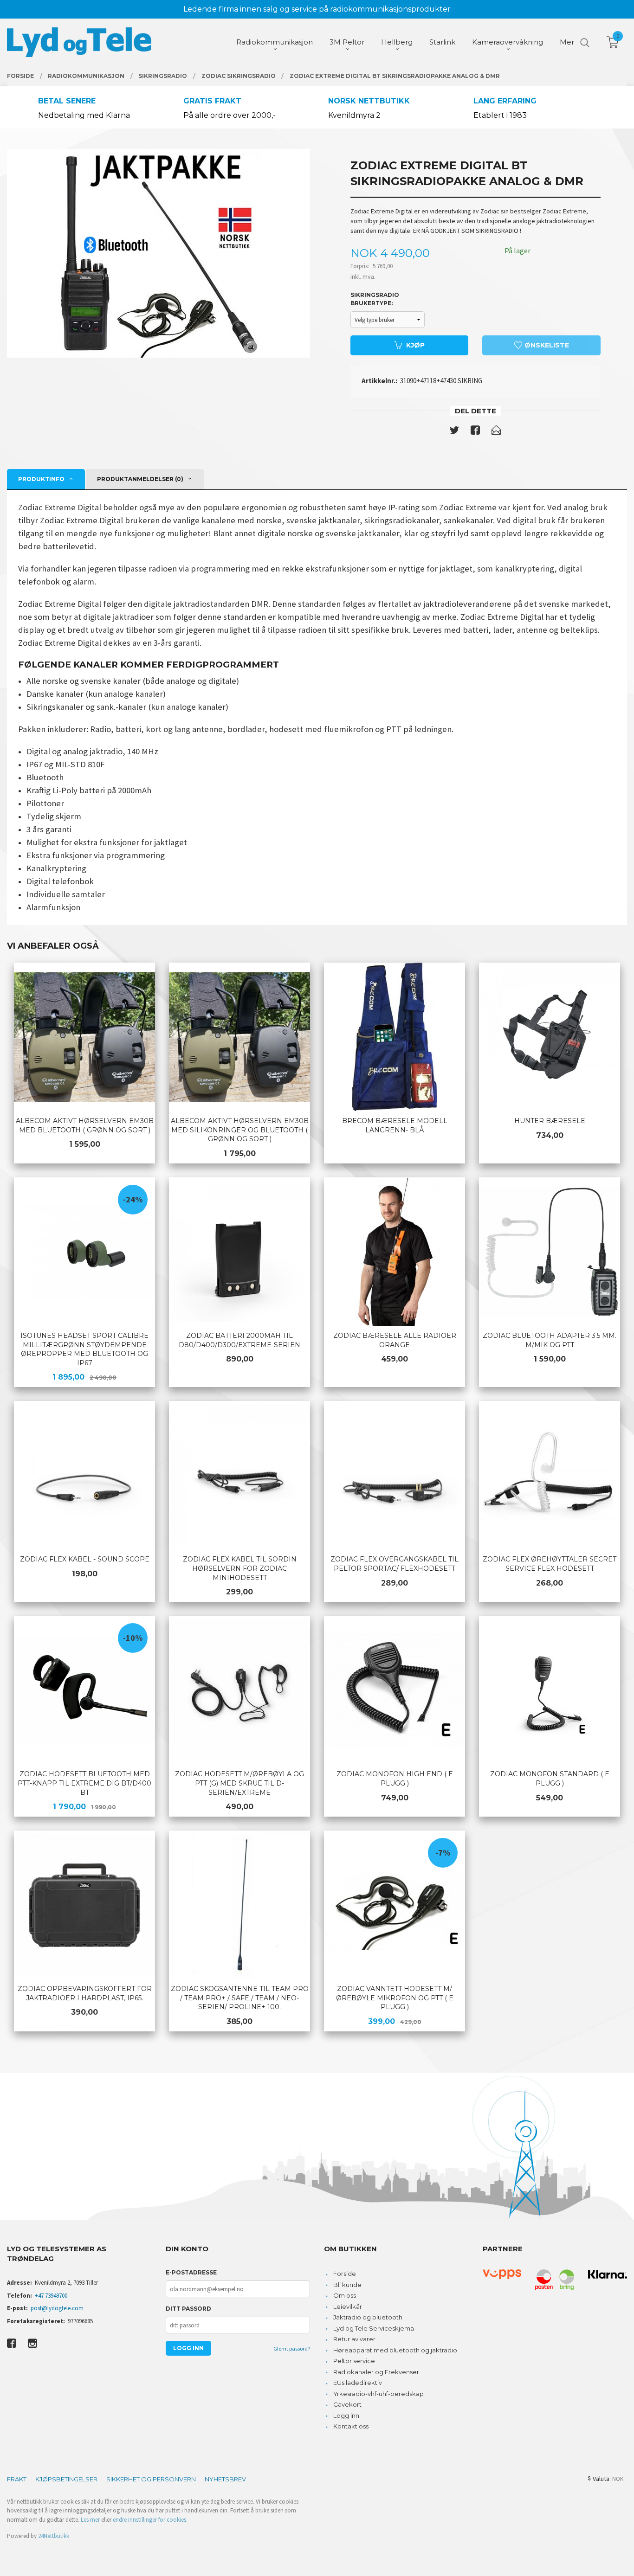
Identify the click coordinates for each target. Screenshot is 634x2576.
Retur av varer (354, 2339)
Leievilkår (348, 2306)
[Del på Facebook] (475, 432)
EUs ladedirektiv (358, 2383)
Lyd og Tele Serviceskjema (374, 2328)
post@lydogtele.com (57, 2308)
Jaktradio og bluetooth (368, 2317)
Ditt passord (188, 2309)
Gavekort (347, 2404)
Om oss (345, 2295)
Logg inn (346, 2415)
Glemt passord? (292, 2348)
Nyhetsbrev (225, 2479)
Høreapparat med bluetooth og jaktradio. (396, 2350)
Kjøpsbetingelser (66, 2479)
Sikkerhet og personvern (151, 2479)
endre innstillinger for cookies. (150, 2520)
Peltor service (354, 2361)
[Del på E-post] (496, 432)
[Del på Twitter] (454, 432)
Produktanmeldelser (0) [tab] (140, 479)
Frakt (17, 2479)
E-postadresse (191, 2272)
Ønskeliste (546, 345)
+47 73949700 (51, 2296)
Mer (567, 42)
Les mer (90, 2520)
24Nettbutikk (54, 2536)
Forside (345, 2274)
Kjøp (415, 345)
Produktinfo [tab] (41, 479)
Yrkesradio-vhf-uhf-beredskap (378, 2394)
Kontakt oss (351, 2426)
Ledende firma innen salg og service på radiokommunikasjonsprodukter (317, 9)
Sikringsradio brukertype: (375, 299)
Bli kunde (347, 2285)
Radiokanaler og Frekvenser (376, 2372)
